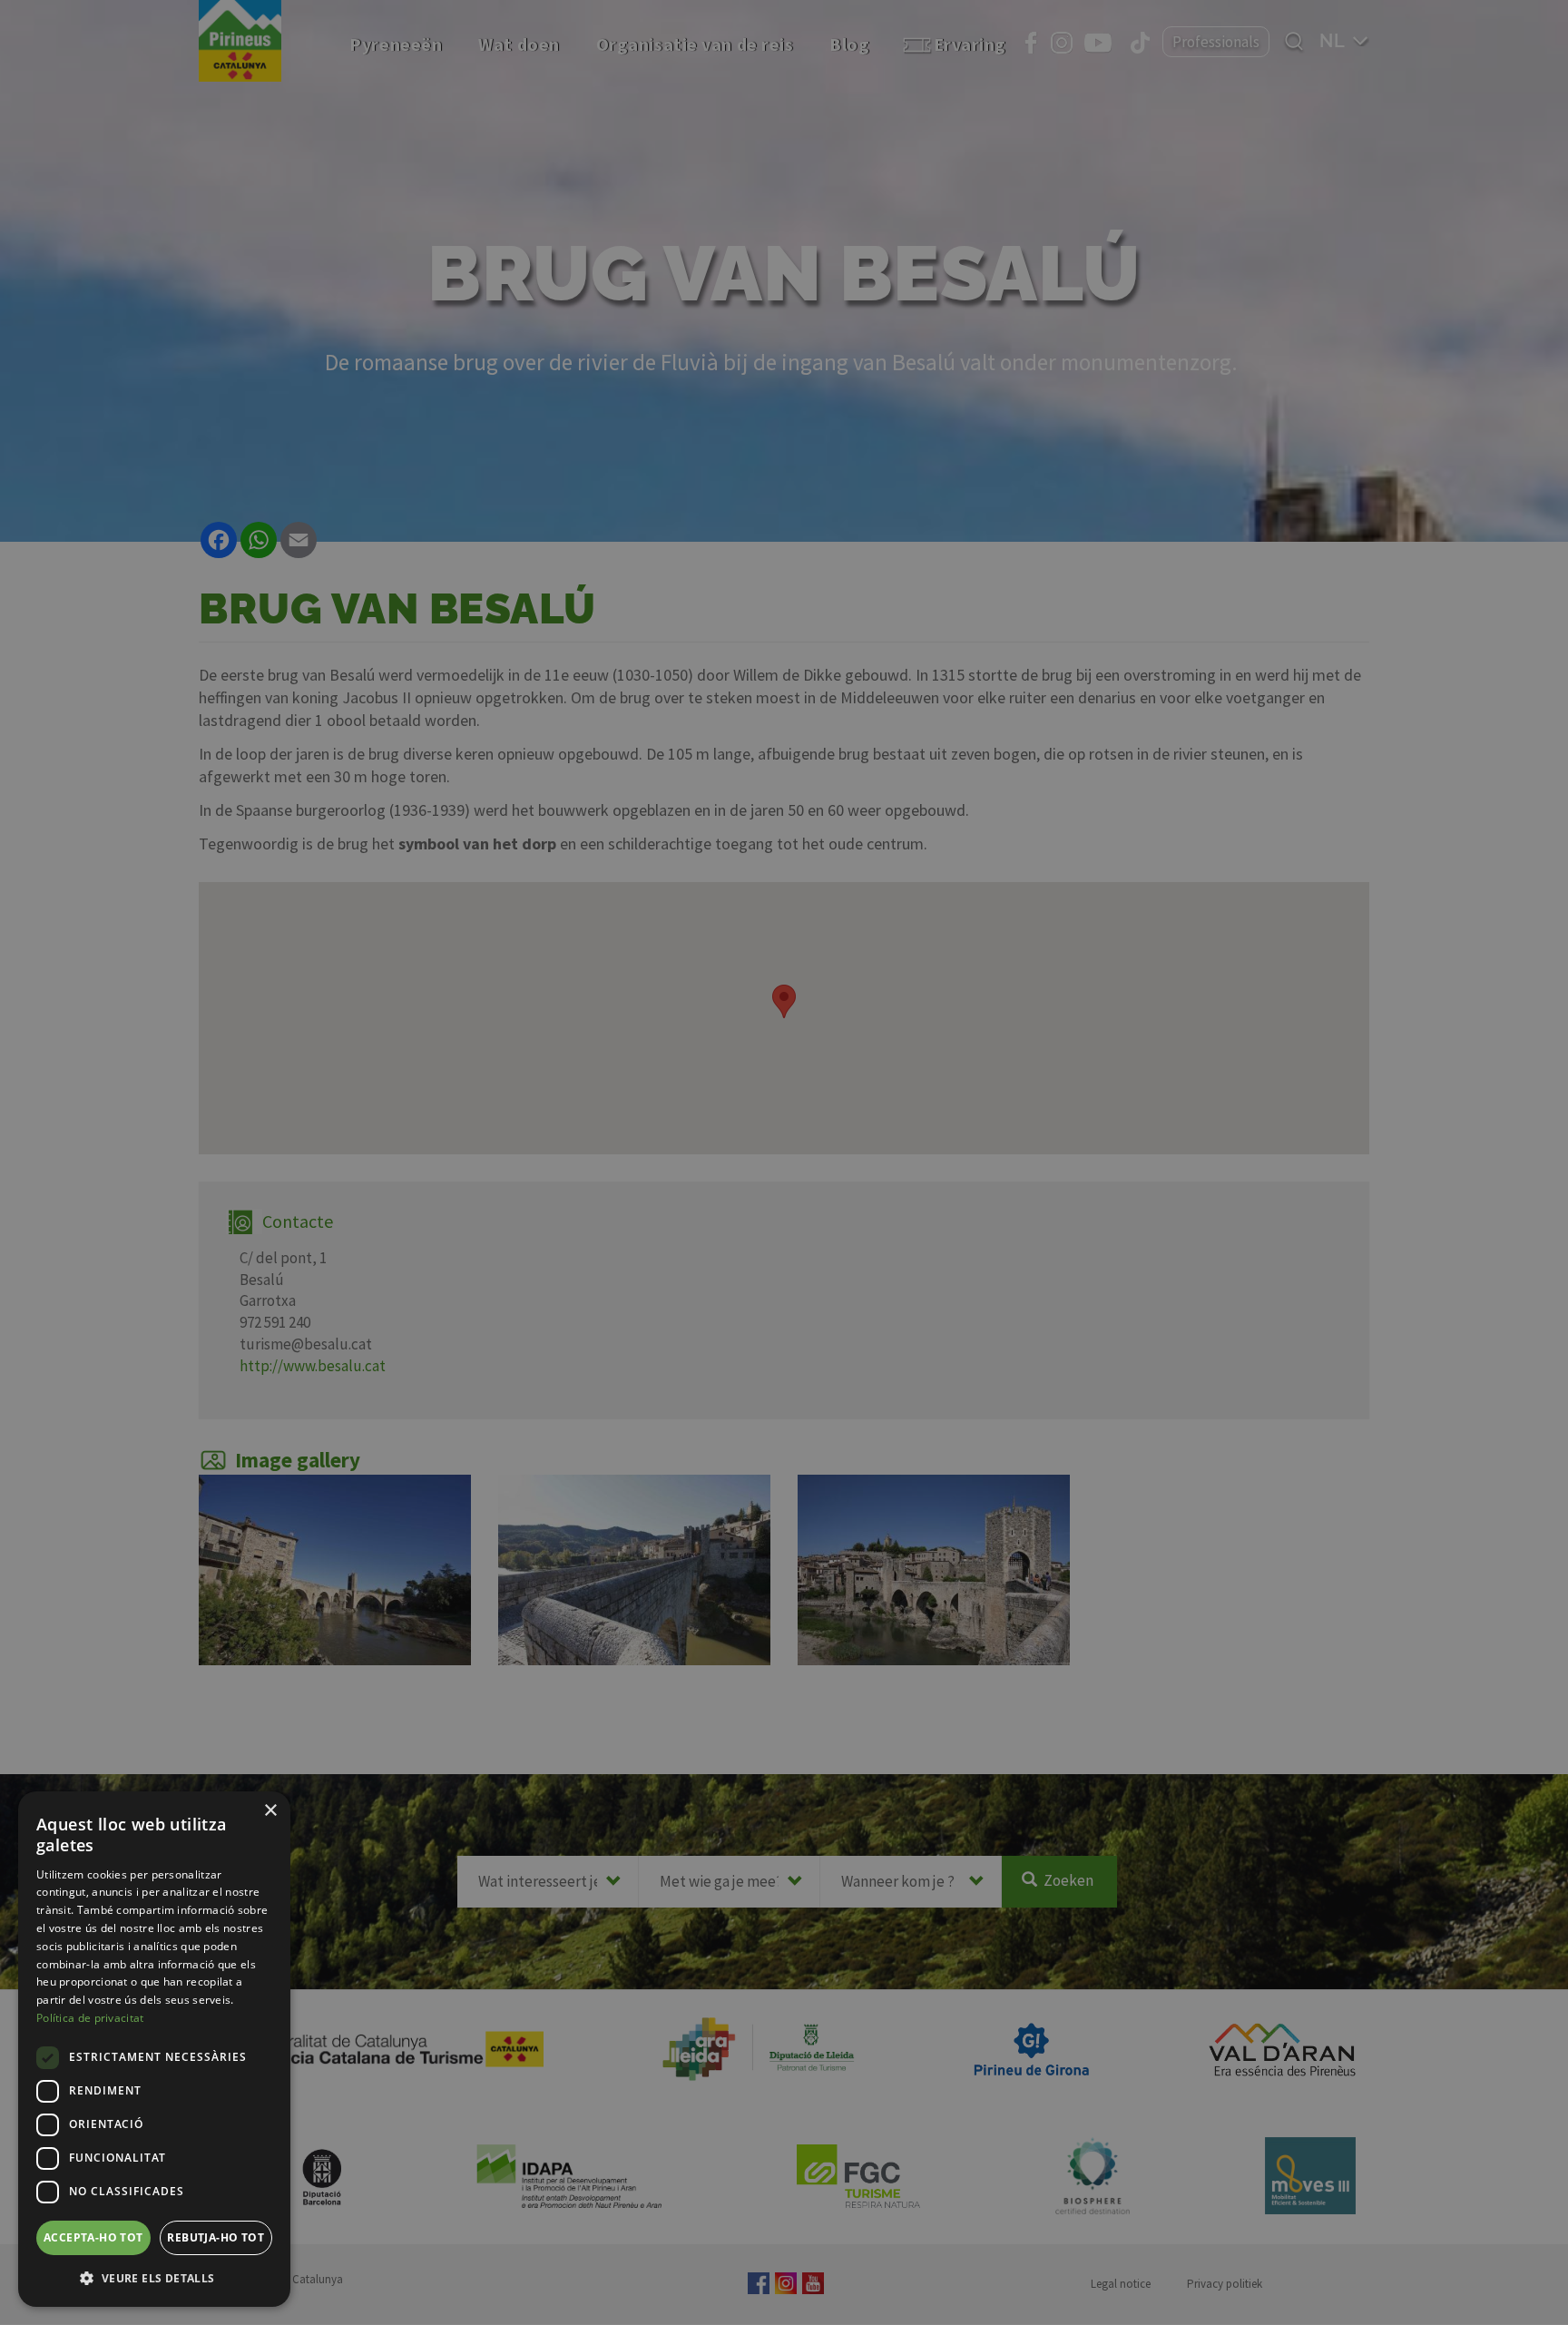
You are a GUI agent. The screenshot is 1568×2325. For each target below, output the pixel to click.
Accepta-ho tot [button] (93, 2237)
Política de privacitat (90, 2018)
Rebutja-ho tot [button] (216, 2237)
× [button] (270, 1811)
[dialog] (154, 2049)
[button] (154, 2278)
